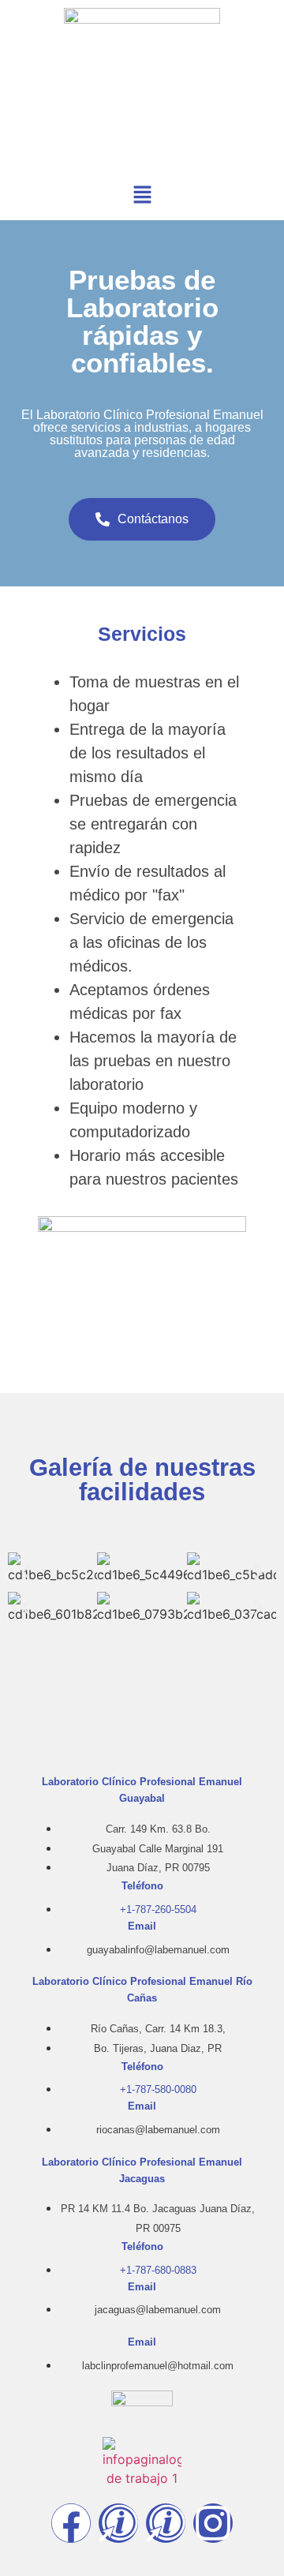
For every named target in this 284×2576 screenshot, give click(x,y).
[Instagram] (213, 2523)
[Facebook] (71, 2523)
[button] (142, 195)
